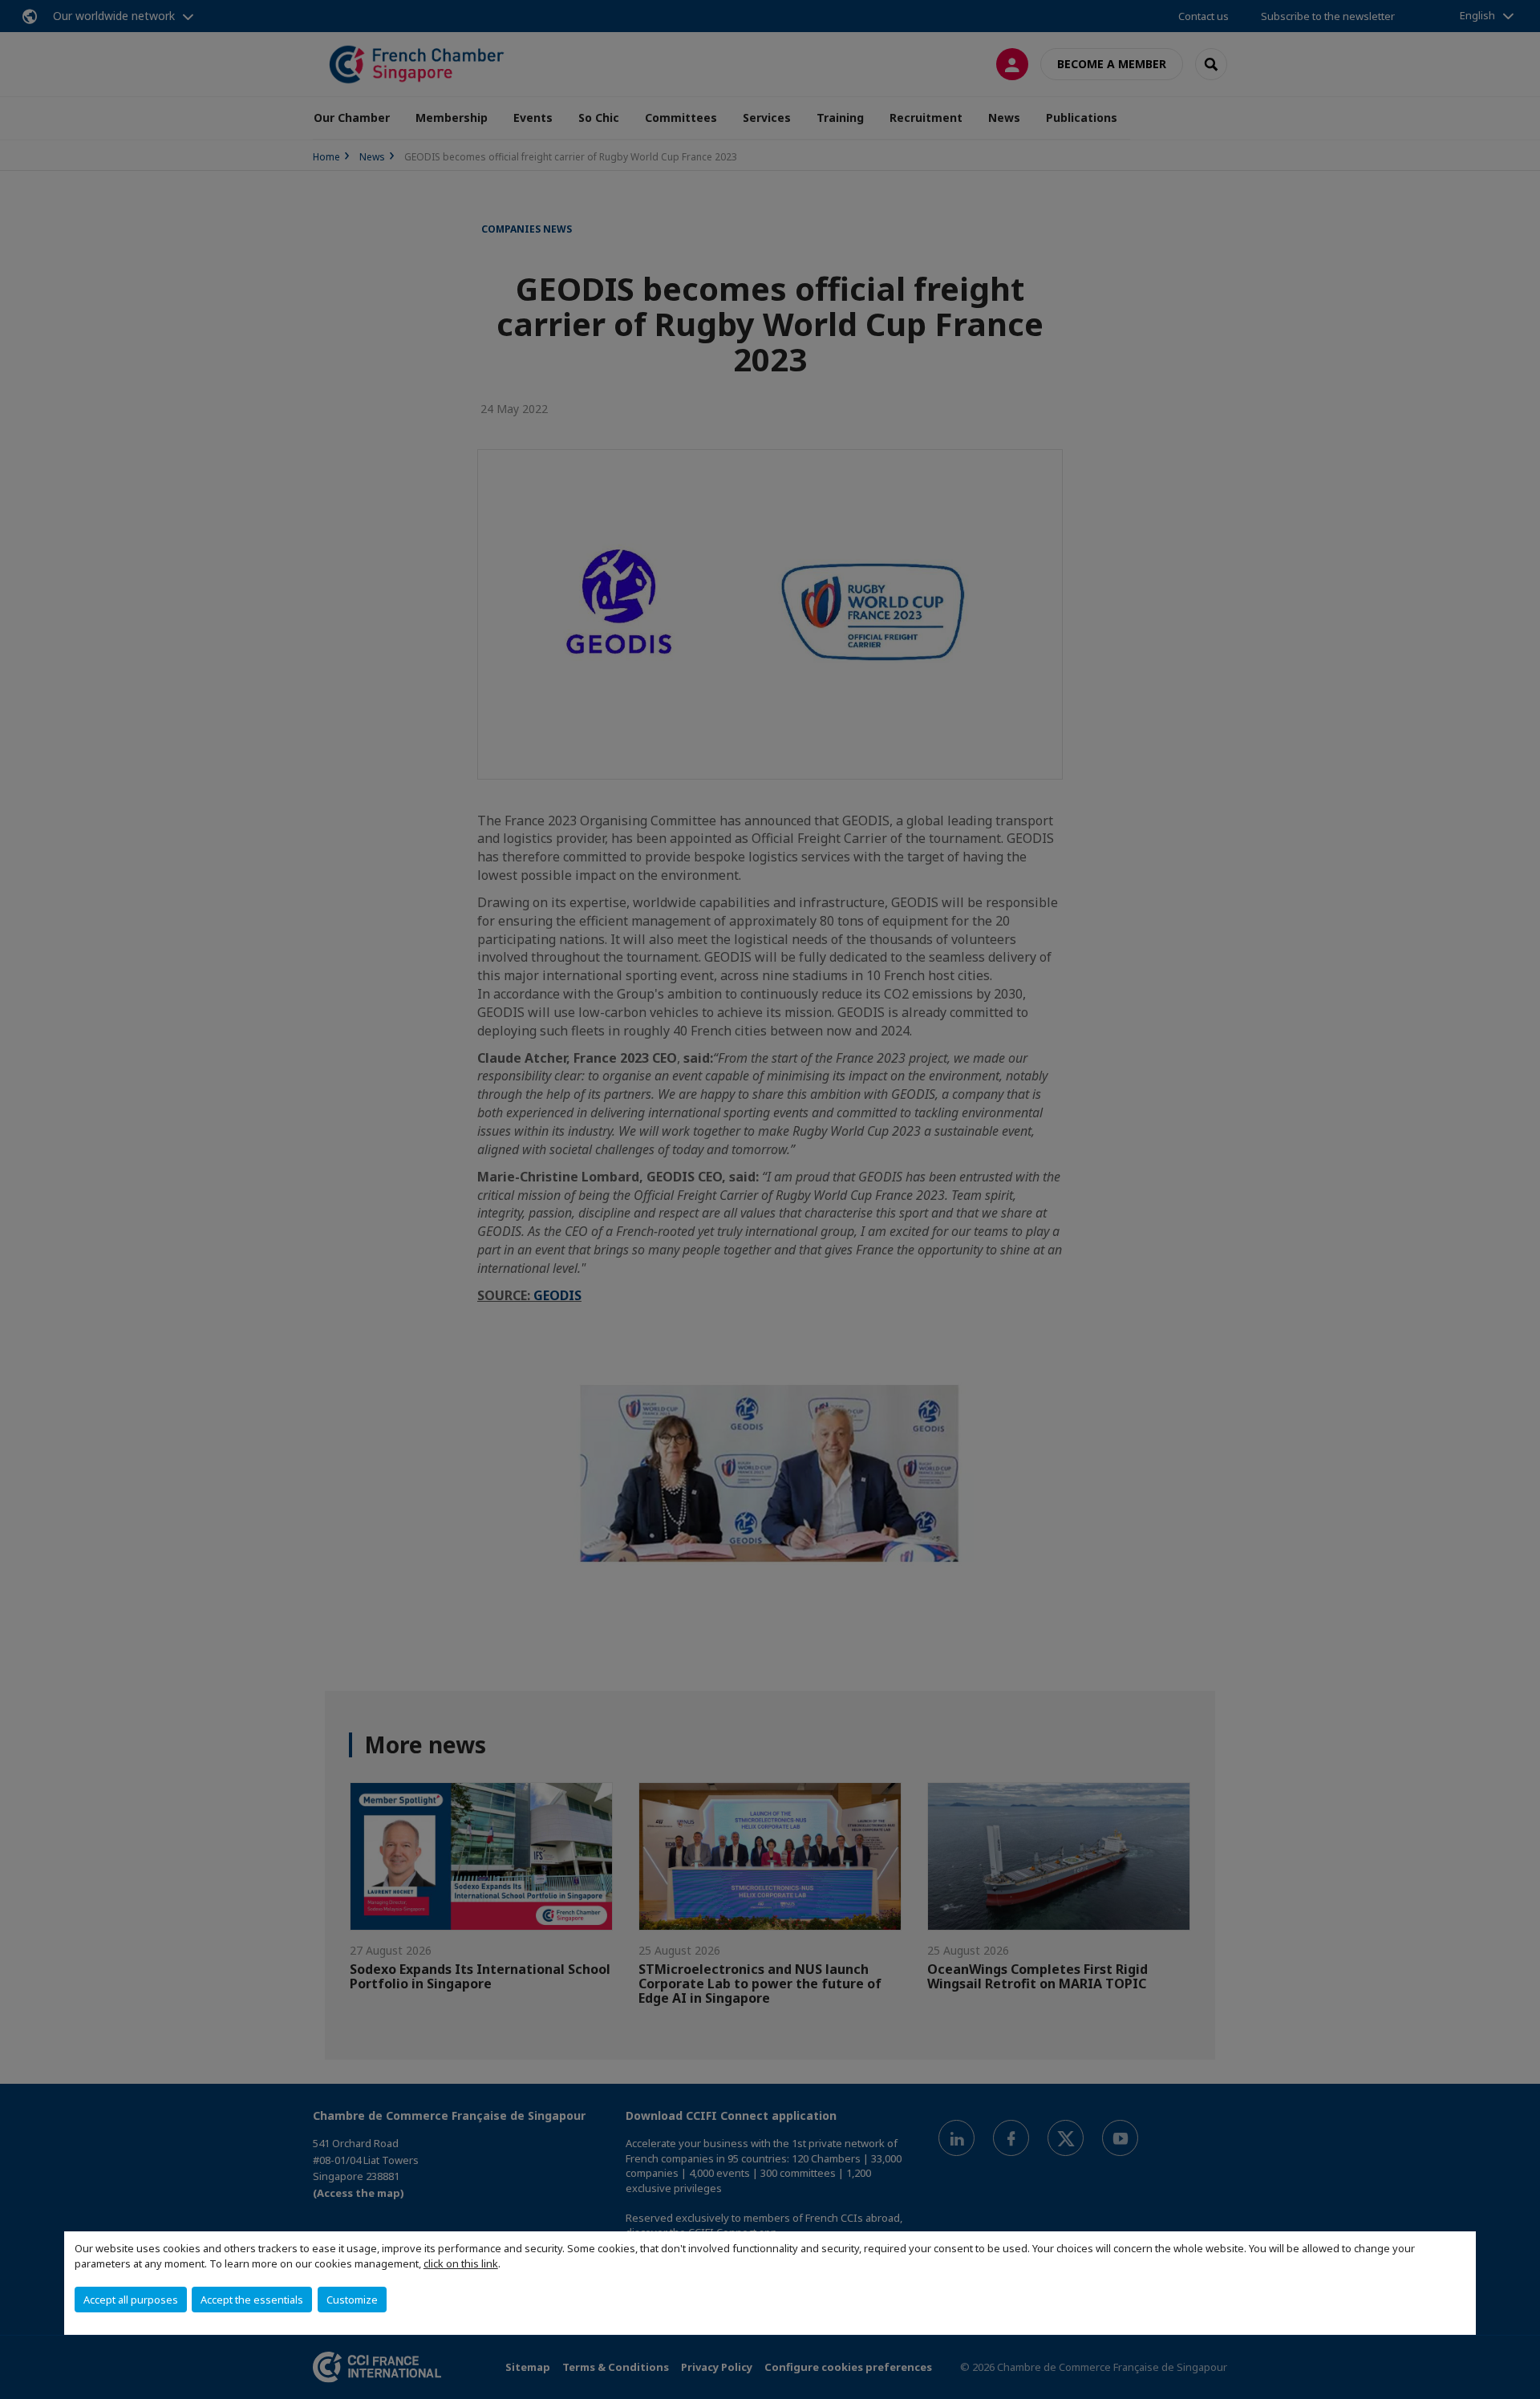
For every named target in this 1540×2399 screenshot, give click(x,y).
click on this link (461, 2263)
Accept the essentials (252, 2300)
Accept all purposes (131, 2300)
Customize (352, 2300)
